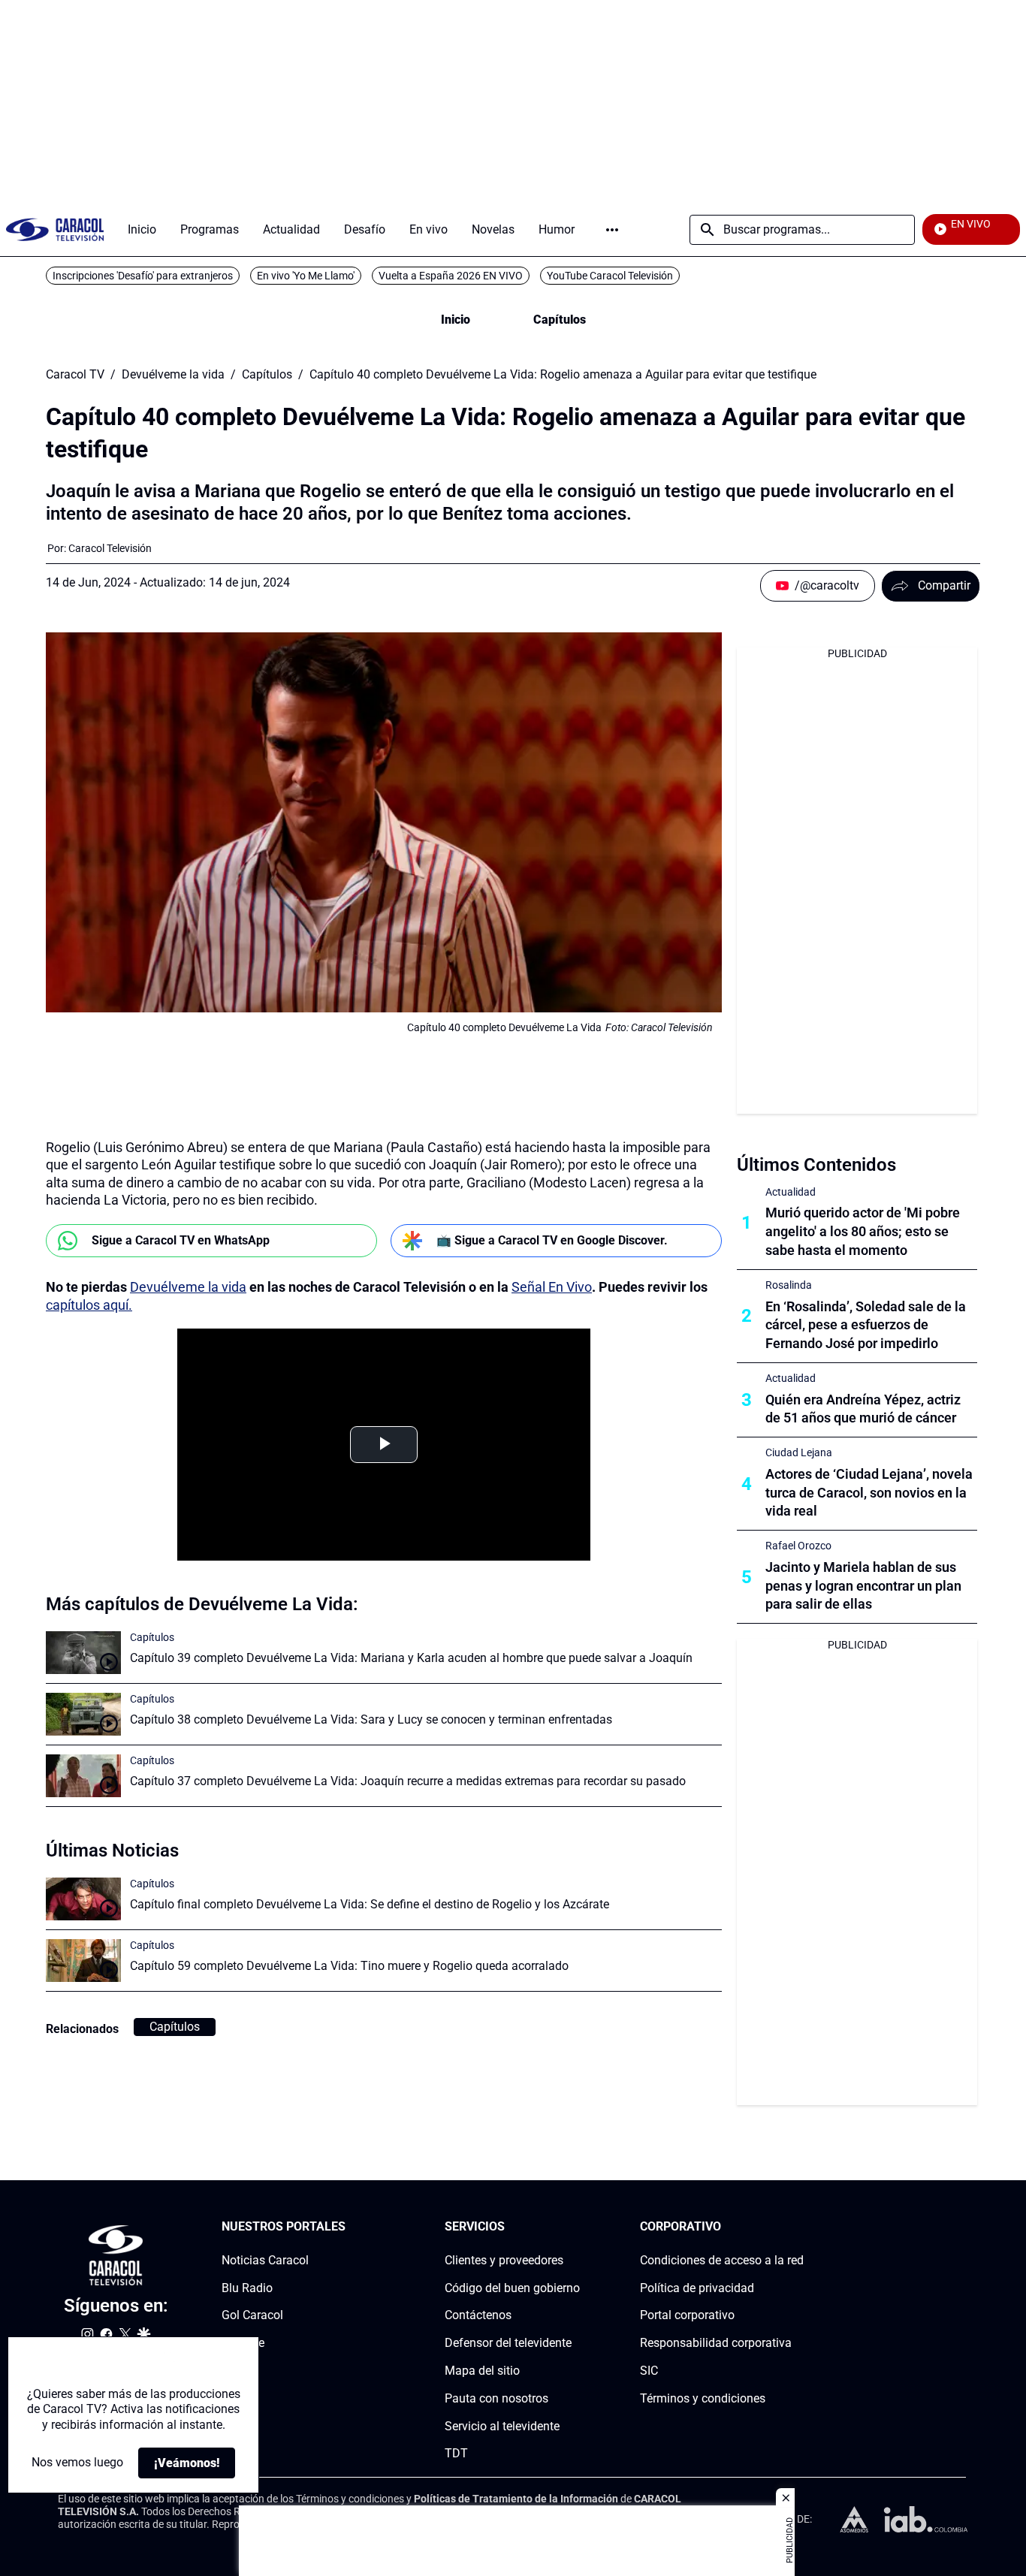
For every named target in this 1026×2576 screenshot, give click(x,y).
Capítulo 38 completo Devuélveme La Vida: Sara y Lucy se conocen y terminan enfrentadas (371, 1719)
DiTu (234, 2371)
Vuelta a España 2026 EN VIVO (451, 276)
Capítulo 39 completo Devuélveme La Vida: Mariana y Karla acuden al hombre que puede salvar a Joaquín (411, 1658)
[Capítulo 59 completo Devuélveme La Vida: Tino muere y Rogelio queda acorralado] (83, 1961)
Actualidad (791, 1192)
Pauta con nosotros (496, 2398)
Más (612, 230)
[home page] (55, 229)
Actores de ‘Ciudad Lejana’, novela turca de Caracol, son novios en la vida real (869, 1493)
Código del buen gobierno (512, 2288)
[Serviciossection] (575, 2227)
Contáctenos (478, 2315)
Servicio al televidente (502, 2426)
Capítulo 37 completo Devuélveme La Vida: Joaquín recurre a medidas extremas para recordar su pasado (408, 1781)
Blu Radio (247, 2288)
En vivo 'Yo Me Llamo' (306, 276)
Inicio (456, 320)
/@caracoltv (827, 585)
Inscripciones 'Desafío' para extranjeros (143, 276)
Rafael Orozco (798, 1546)
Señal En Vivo (552, 1287)
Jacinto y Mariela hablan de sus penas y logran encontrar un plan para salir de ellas (863, 1586)
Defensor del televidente (508, 2343)
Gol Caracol (252, 2315)
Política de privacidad (697, 2288)
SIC (649, 2371)
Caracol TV (75, 375)
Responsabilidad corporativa (716, 2343)
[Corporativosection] (799, 2227)
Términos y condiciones (703, 2398)
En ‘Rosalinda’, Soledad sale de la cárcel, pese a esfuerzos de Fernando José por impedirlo (866, 1325)
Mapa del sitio (482, 2371)
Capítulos (560, 320)
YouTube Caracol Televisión (610, 276)
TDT (456, 2453)
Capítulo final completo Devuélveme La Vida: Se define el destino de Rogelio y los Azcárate (370, 1904)
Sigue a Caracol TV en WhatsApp (181, 1240)
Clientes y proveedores (504, 2260)
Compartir (944, 585)
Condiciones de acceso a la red (722, 2260)
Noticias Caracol (265, 2260)
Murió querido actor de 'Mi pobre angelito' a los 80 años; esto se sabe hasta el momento (863, 1231)
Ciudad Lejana (799, 1452)
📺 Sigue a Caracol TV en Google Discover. (552, 1240)
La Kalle (243, 2343)
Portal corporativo (687, 2315)
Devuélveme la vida (173, 375)
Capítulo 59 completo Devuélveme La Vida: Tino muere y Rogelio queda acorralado (349, 1966)
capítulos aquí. (89, 1305)
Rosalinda (789, 1285)
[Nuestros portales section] (350, 2227)
